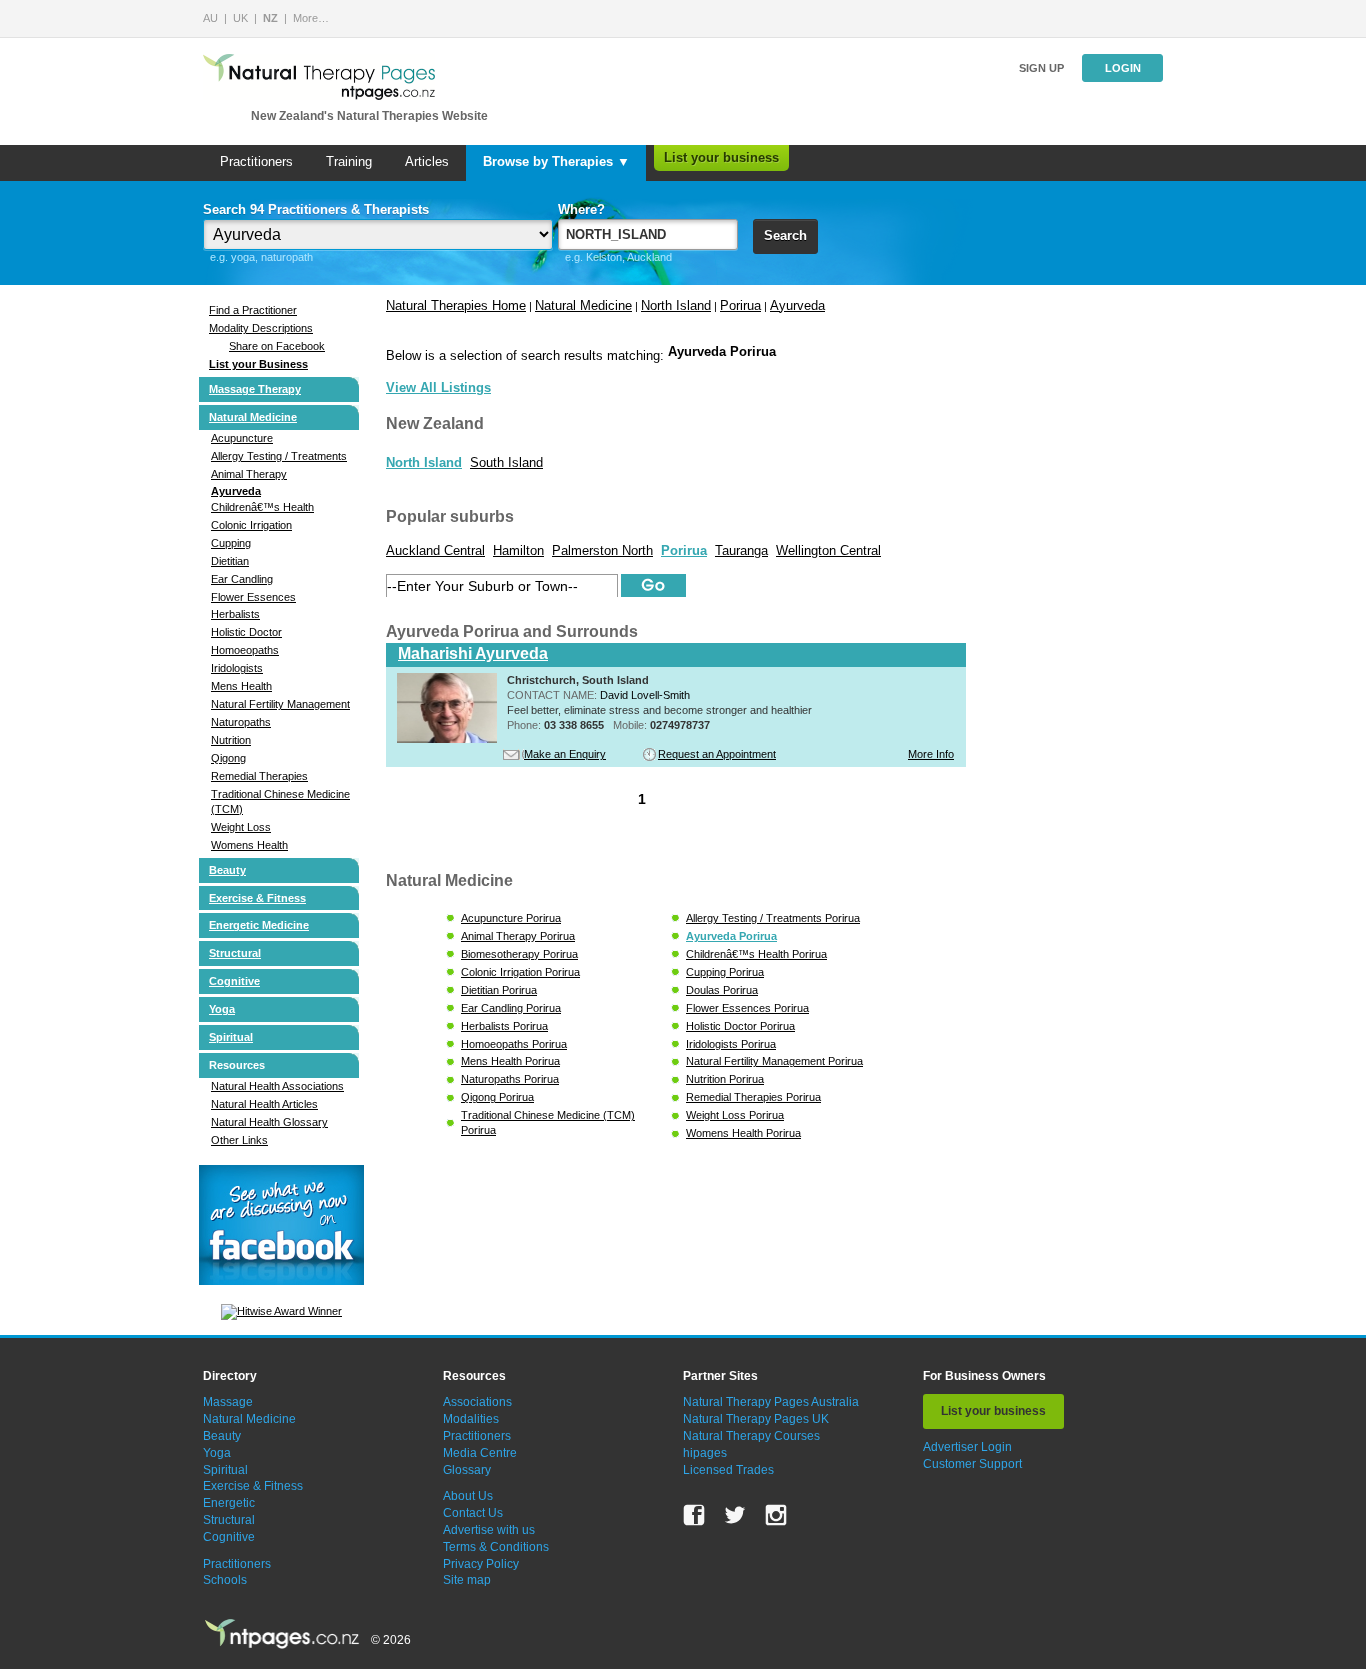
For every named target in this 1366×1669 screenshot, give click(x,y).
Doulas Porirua (722, 990)
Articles (427, 161)
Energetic (229, 1503)
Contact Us (473, 1513)
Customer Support (972, 1464)
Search (785, 235)
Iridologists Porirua (731, 1044)
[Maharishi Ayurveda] (447, 739)
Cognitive (234, 981)
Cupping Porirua (725, 972)
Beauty (227, 870)
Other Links (239, 1140)
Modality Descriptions (261, 328)
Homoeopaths (245, 650)
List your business (721, 157)
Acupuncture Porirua (511, 918)
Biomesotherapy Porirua (519, 954)
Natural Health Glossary (269, 1122)
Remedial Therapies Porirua (753, 1097)
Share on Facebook (277, 346)
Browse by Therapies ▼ (556, 161)
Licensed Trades (728, 1470)
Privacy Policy (481, 1564)
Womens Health (249, 845)
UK (240, 18)
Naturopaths (241, 722)
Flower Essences (253, 597)
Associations (477, 1402)
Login (1123, 68)
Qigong (228, 758)
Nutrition (231, 740)
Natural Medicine (253, 417)
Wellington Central (828, 550)
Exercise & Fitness (257, 898)
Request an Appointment (717, 754)
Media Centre (480, 1453)
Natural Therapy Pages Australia (771, 1402)
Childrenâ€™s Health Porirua (756, 954)
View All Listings (438, 387)
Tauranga (741, 550)
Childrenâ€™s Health (262, 507)
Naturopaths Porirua (510, 1079)
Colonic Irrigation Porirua (520, 972)
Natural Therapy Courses (751, 1436)
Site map (467, 1580)
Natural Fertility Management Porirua (774, 1061)
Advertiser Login (967, 1447)
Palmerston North (602, 550)
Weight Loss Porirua (735, 1115)
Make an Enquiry (565, 754)
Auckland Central (435, 550)
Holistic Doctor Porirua (740, 1026)
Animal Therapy (249, 474)
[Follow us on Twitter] (735, 1515)
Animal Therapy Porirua (518, 936)
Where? (581, 209)
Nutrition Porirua (725, 1079)
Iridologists (237, 668)
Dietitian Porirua (499, 990)
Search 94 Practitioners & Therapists (316, 209)
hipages (705, 1453)
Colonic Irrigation (251, 525)
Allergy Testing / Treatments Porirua (773, 918)
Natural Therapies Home (456, 305)
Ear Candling (242, 579)
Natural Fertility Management (280, 704)
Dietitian (230, 561)
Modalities (471, 1419)
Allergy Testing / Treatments (279, 456)
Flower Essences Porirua (747, 1008)
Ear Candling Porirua (511, 1008)
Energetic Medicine (259, 925)
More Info (931, 754)
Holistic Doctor (246, 632)
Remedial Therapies (259, 776)
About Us (468, 1496)
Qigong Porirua (497, 1097)
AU (210, 18)
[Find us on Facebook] (694, 1515)
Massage (228, 1402)
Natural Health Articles (264, 1104)
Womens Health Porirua (743, 1133)
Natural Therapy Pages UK (756, 1419)
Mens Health (241, 686)
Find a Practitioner (253, 310)
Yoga (222, 1009)
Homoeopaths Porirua (514, 1044)
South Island (506, 462)
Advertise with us (489, 1530)
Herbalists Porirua (504, 1026)
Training (349, 161)
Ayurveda (236, 491)
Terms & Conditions (496, 1547)
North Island (676, 305)
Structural (235, 953)
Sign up (1041, 68)
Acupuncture (242, 438)
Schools (225, 1580)
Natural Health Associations (277, 1086)
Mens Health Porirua (510, 1061)
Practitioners (256, 161)
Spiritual (231, 1037)
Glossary (467, 1470)
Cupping (231, 543)
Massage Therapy (255, 389)
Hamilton (518, 550)
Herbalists (235, 614)
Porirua (740, 305)
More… (311, 18)
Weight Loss (241, 827)
